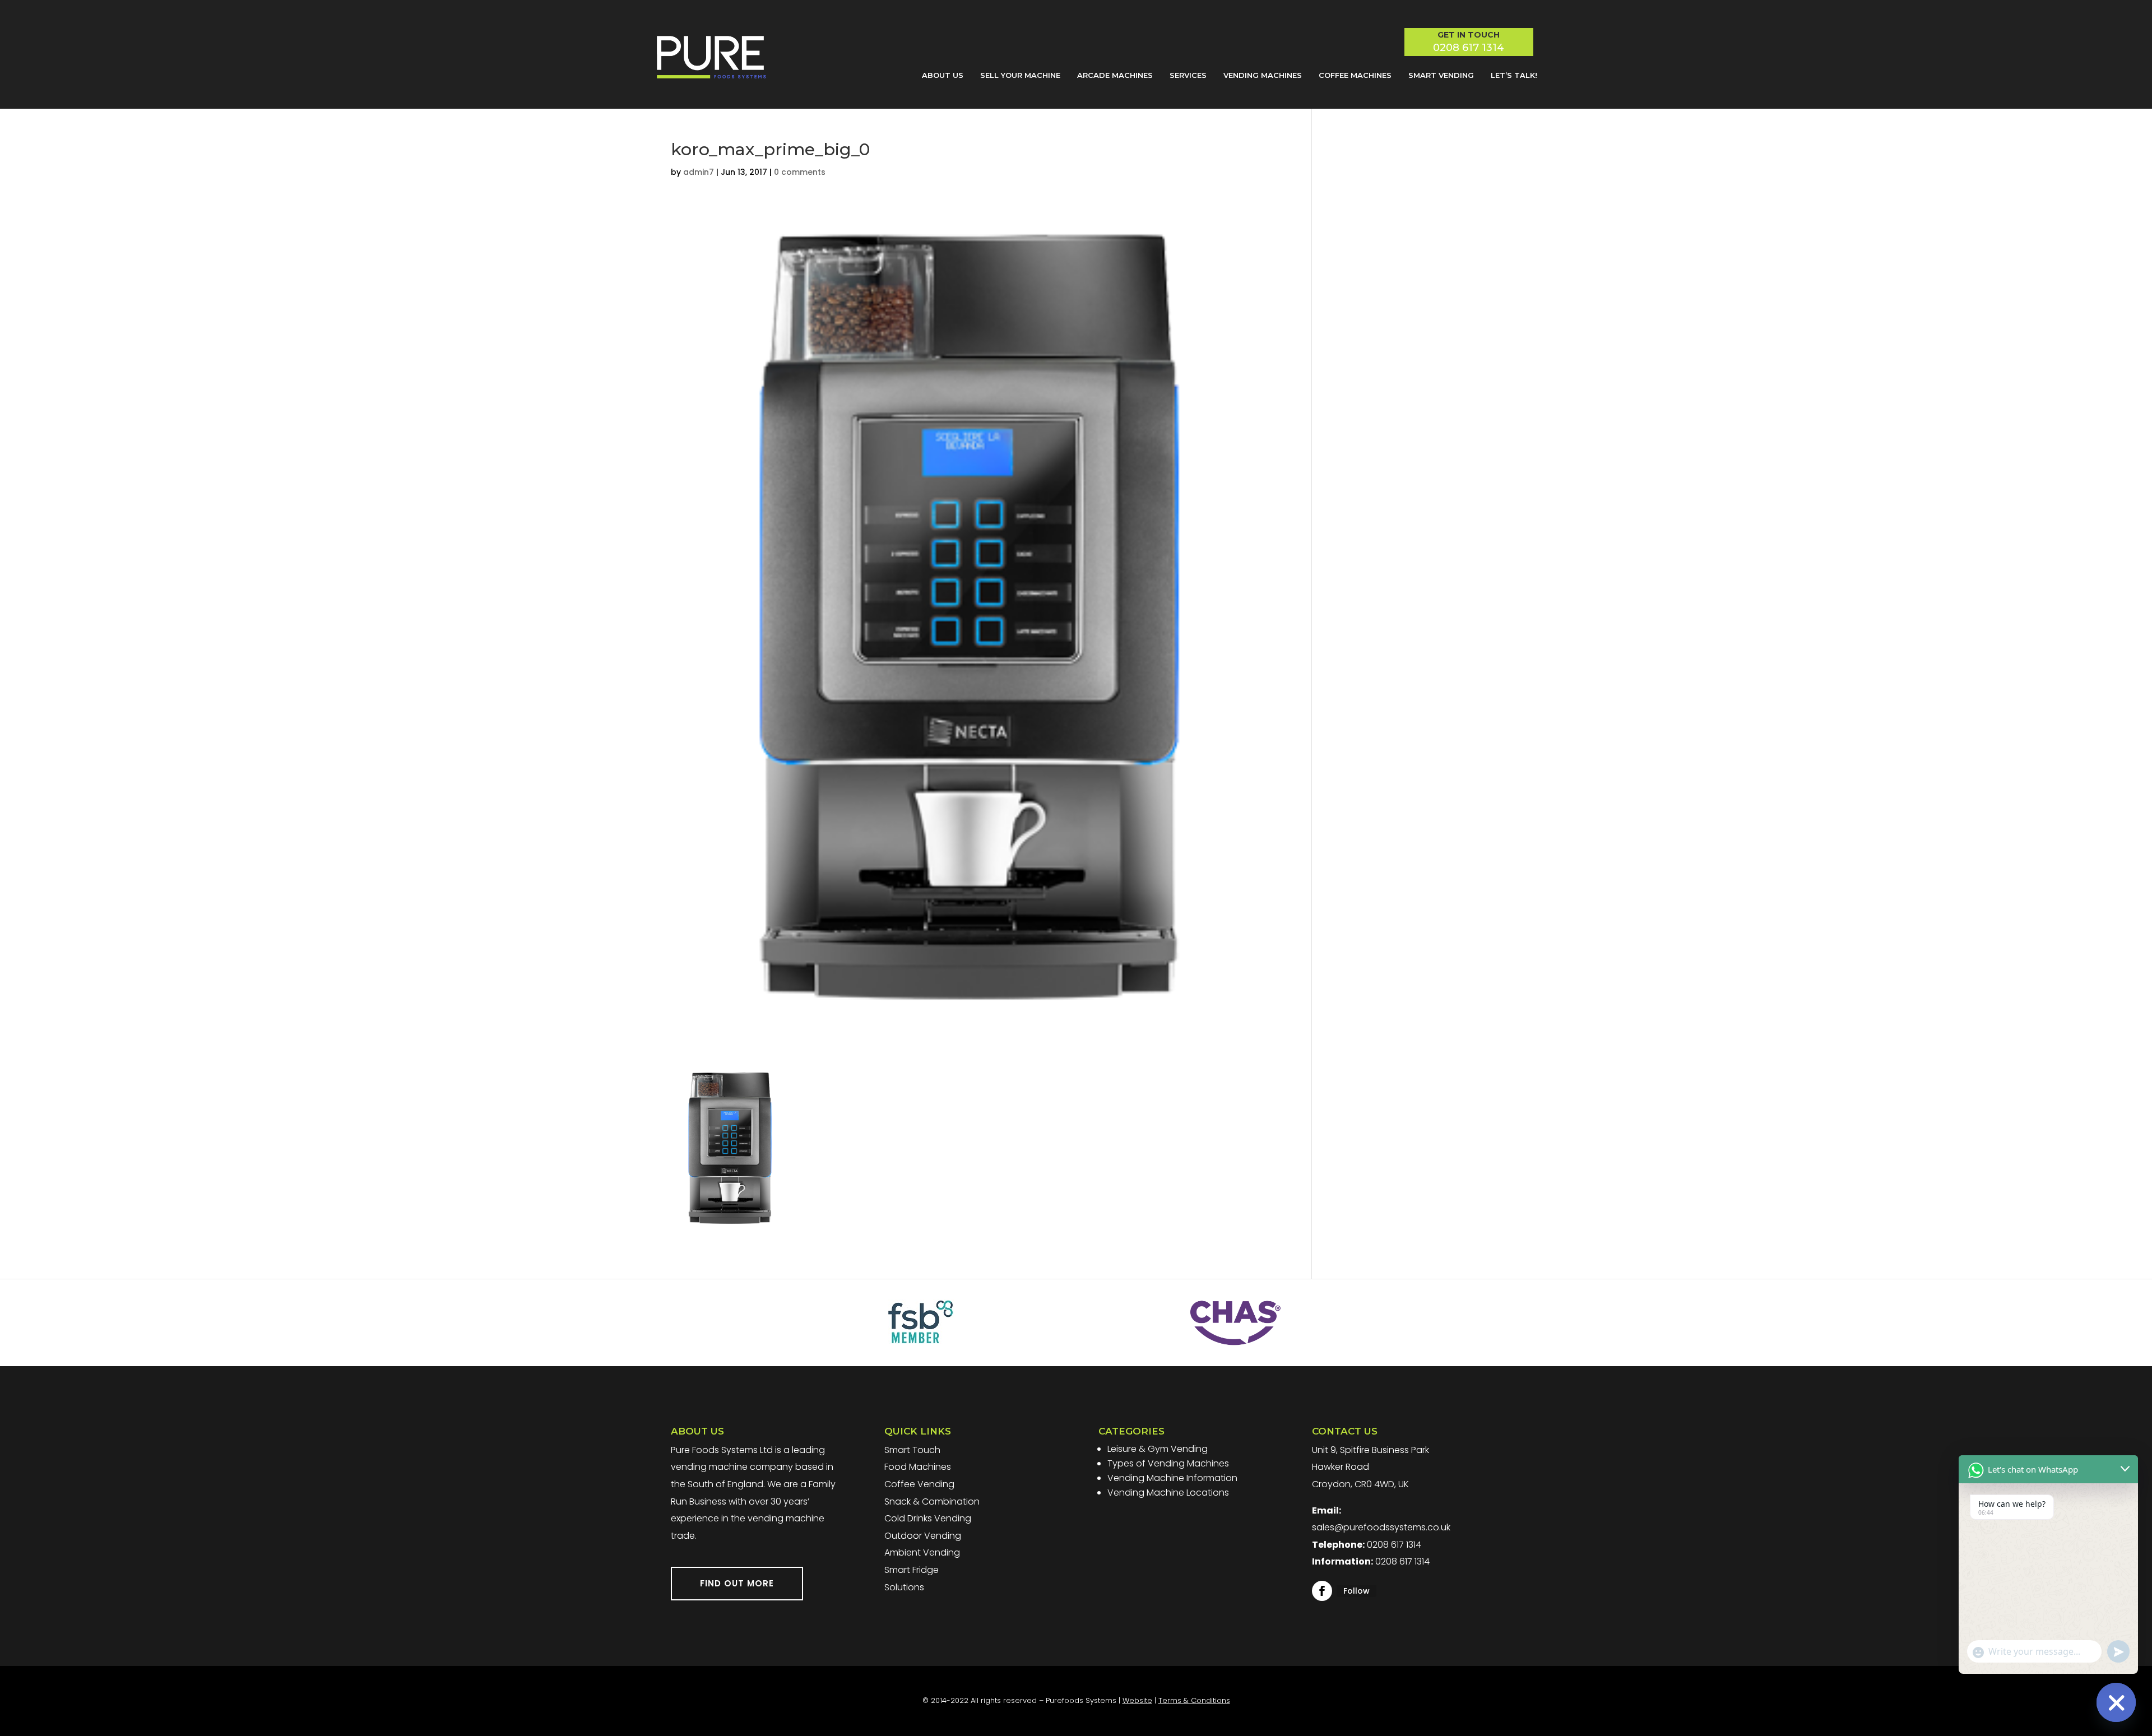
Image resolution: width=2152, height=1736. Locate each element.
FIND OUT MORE (737, 1583)
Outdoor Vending (923, 1536)
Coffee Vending (919, 1484)
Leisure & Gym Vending (1158, 1449)
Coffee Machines (1355, 75)
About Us (943, 75)
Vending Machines (1263, 75)
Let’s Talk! (1514, 75)
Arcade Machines (1115, 75)
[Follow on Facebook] (1322, 1591)
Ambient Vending (922, 1552)
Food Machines (918, 1467)
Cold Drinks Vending (928, 1518)
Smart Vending (1441, 75)
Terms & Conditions (1194, 1700)
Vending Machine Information (1172, 1478)
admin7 (699, 172)
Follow (1356, 1591)
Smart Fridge (912, 1570)
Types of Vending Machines (1168, 1463)
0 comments (800, 172)
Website (1137, 1700)
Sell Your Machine (1020, 75)
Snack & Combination (932, 1501)
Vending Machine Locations (1168, 1493)
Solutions (904, 1587)
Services (1188, 75)
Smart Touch (912, 1450)
